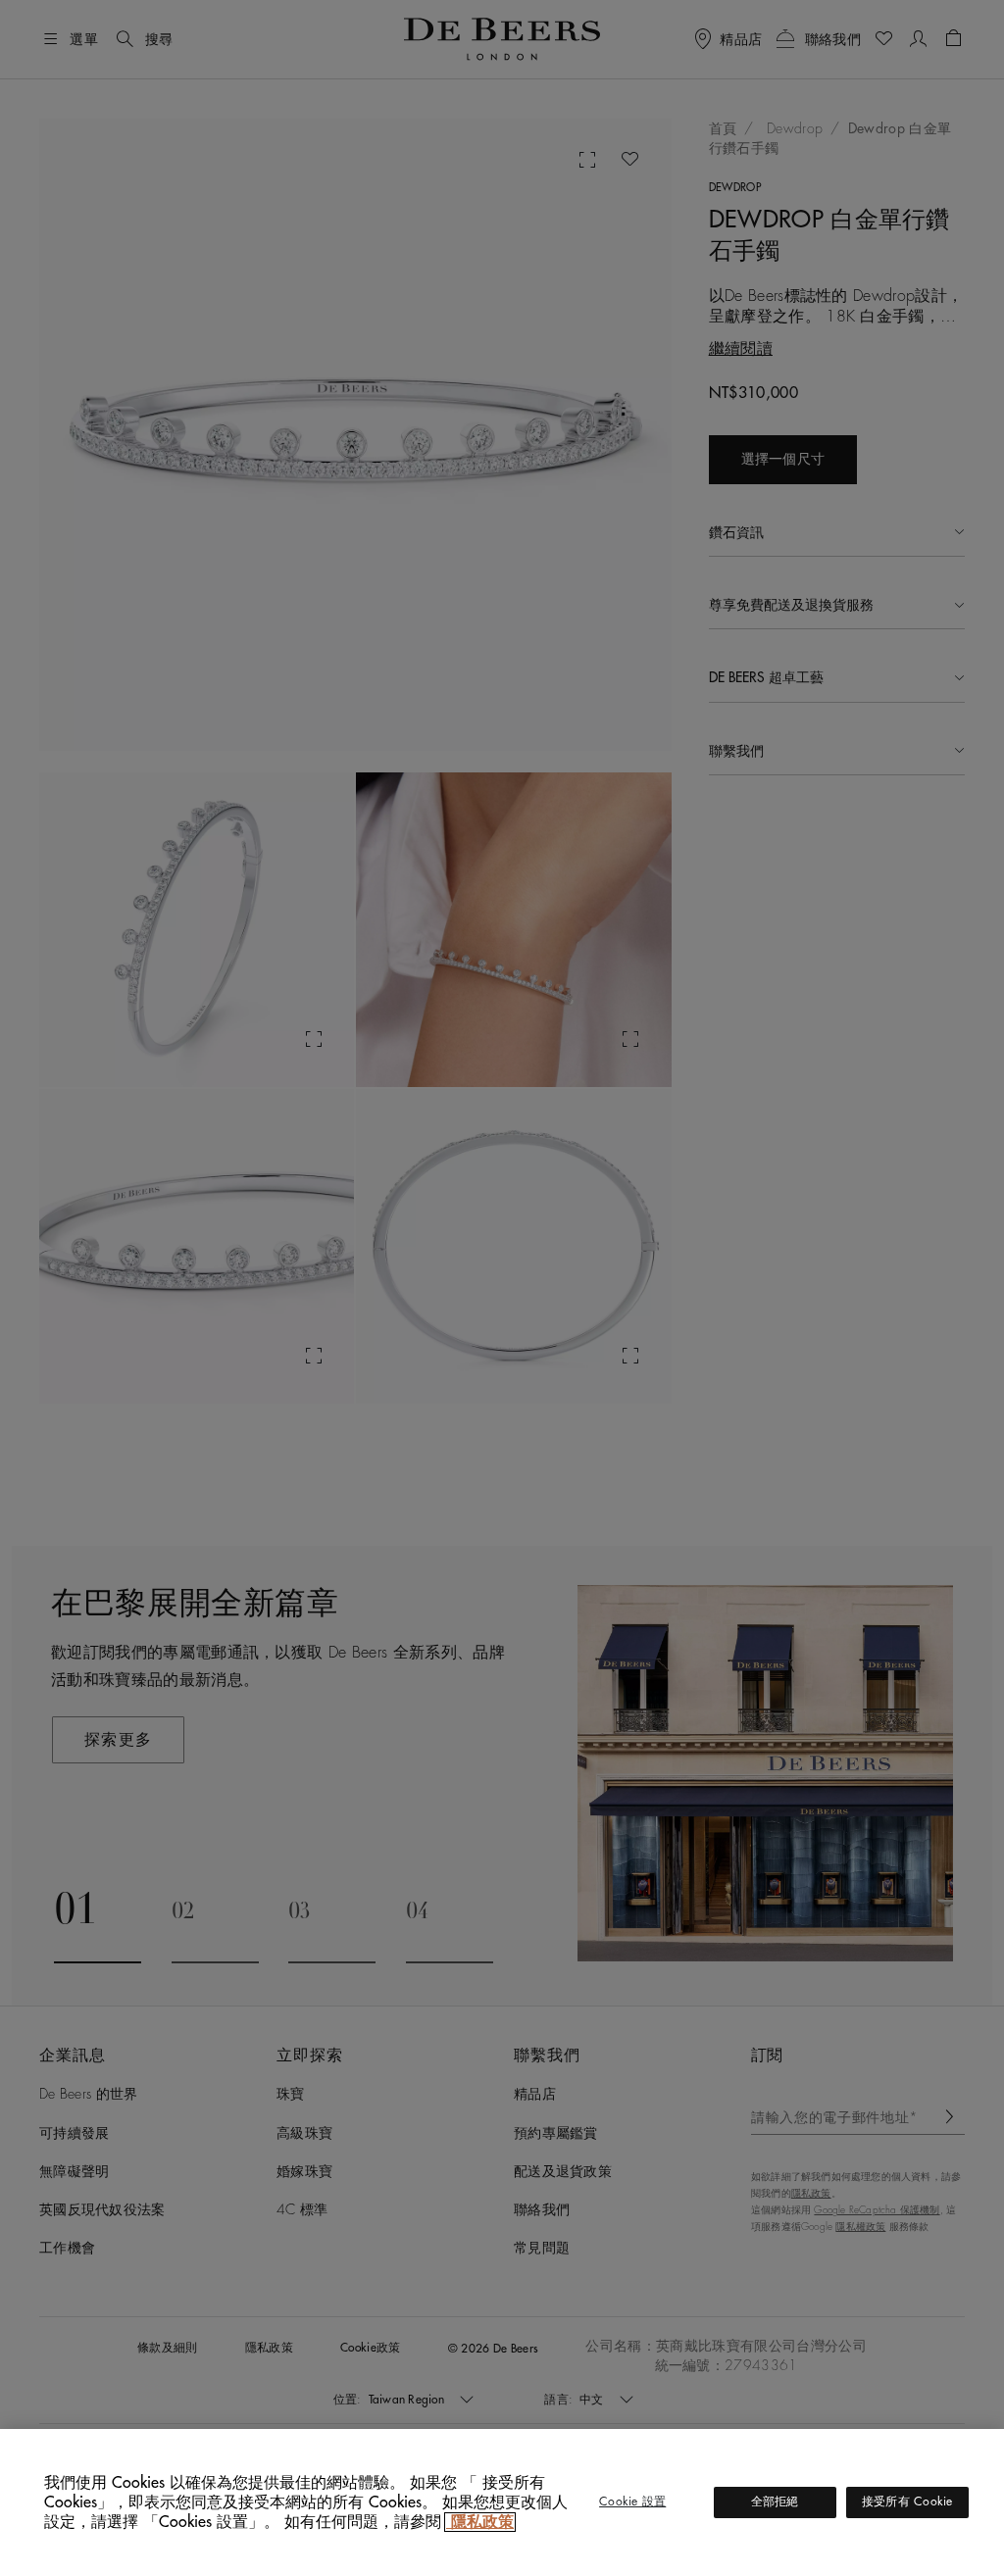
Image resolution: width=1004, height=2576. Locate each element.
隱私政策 (480, 2522)
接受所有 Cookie (907, 2502)
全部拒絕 (775, 2502)
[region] (502, 2502)
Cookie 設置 (632, 2502)
